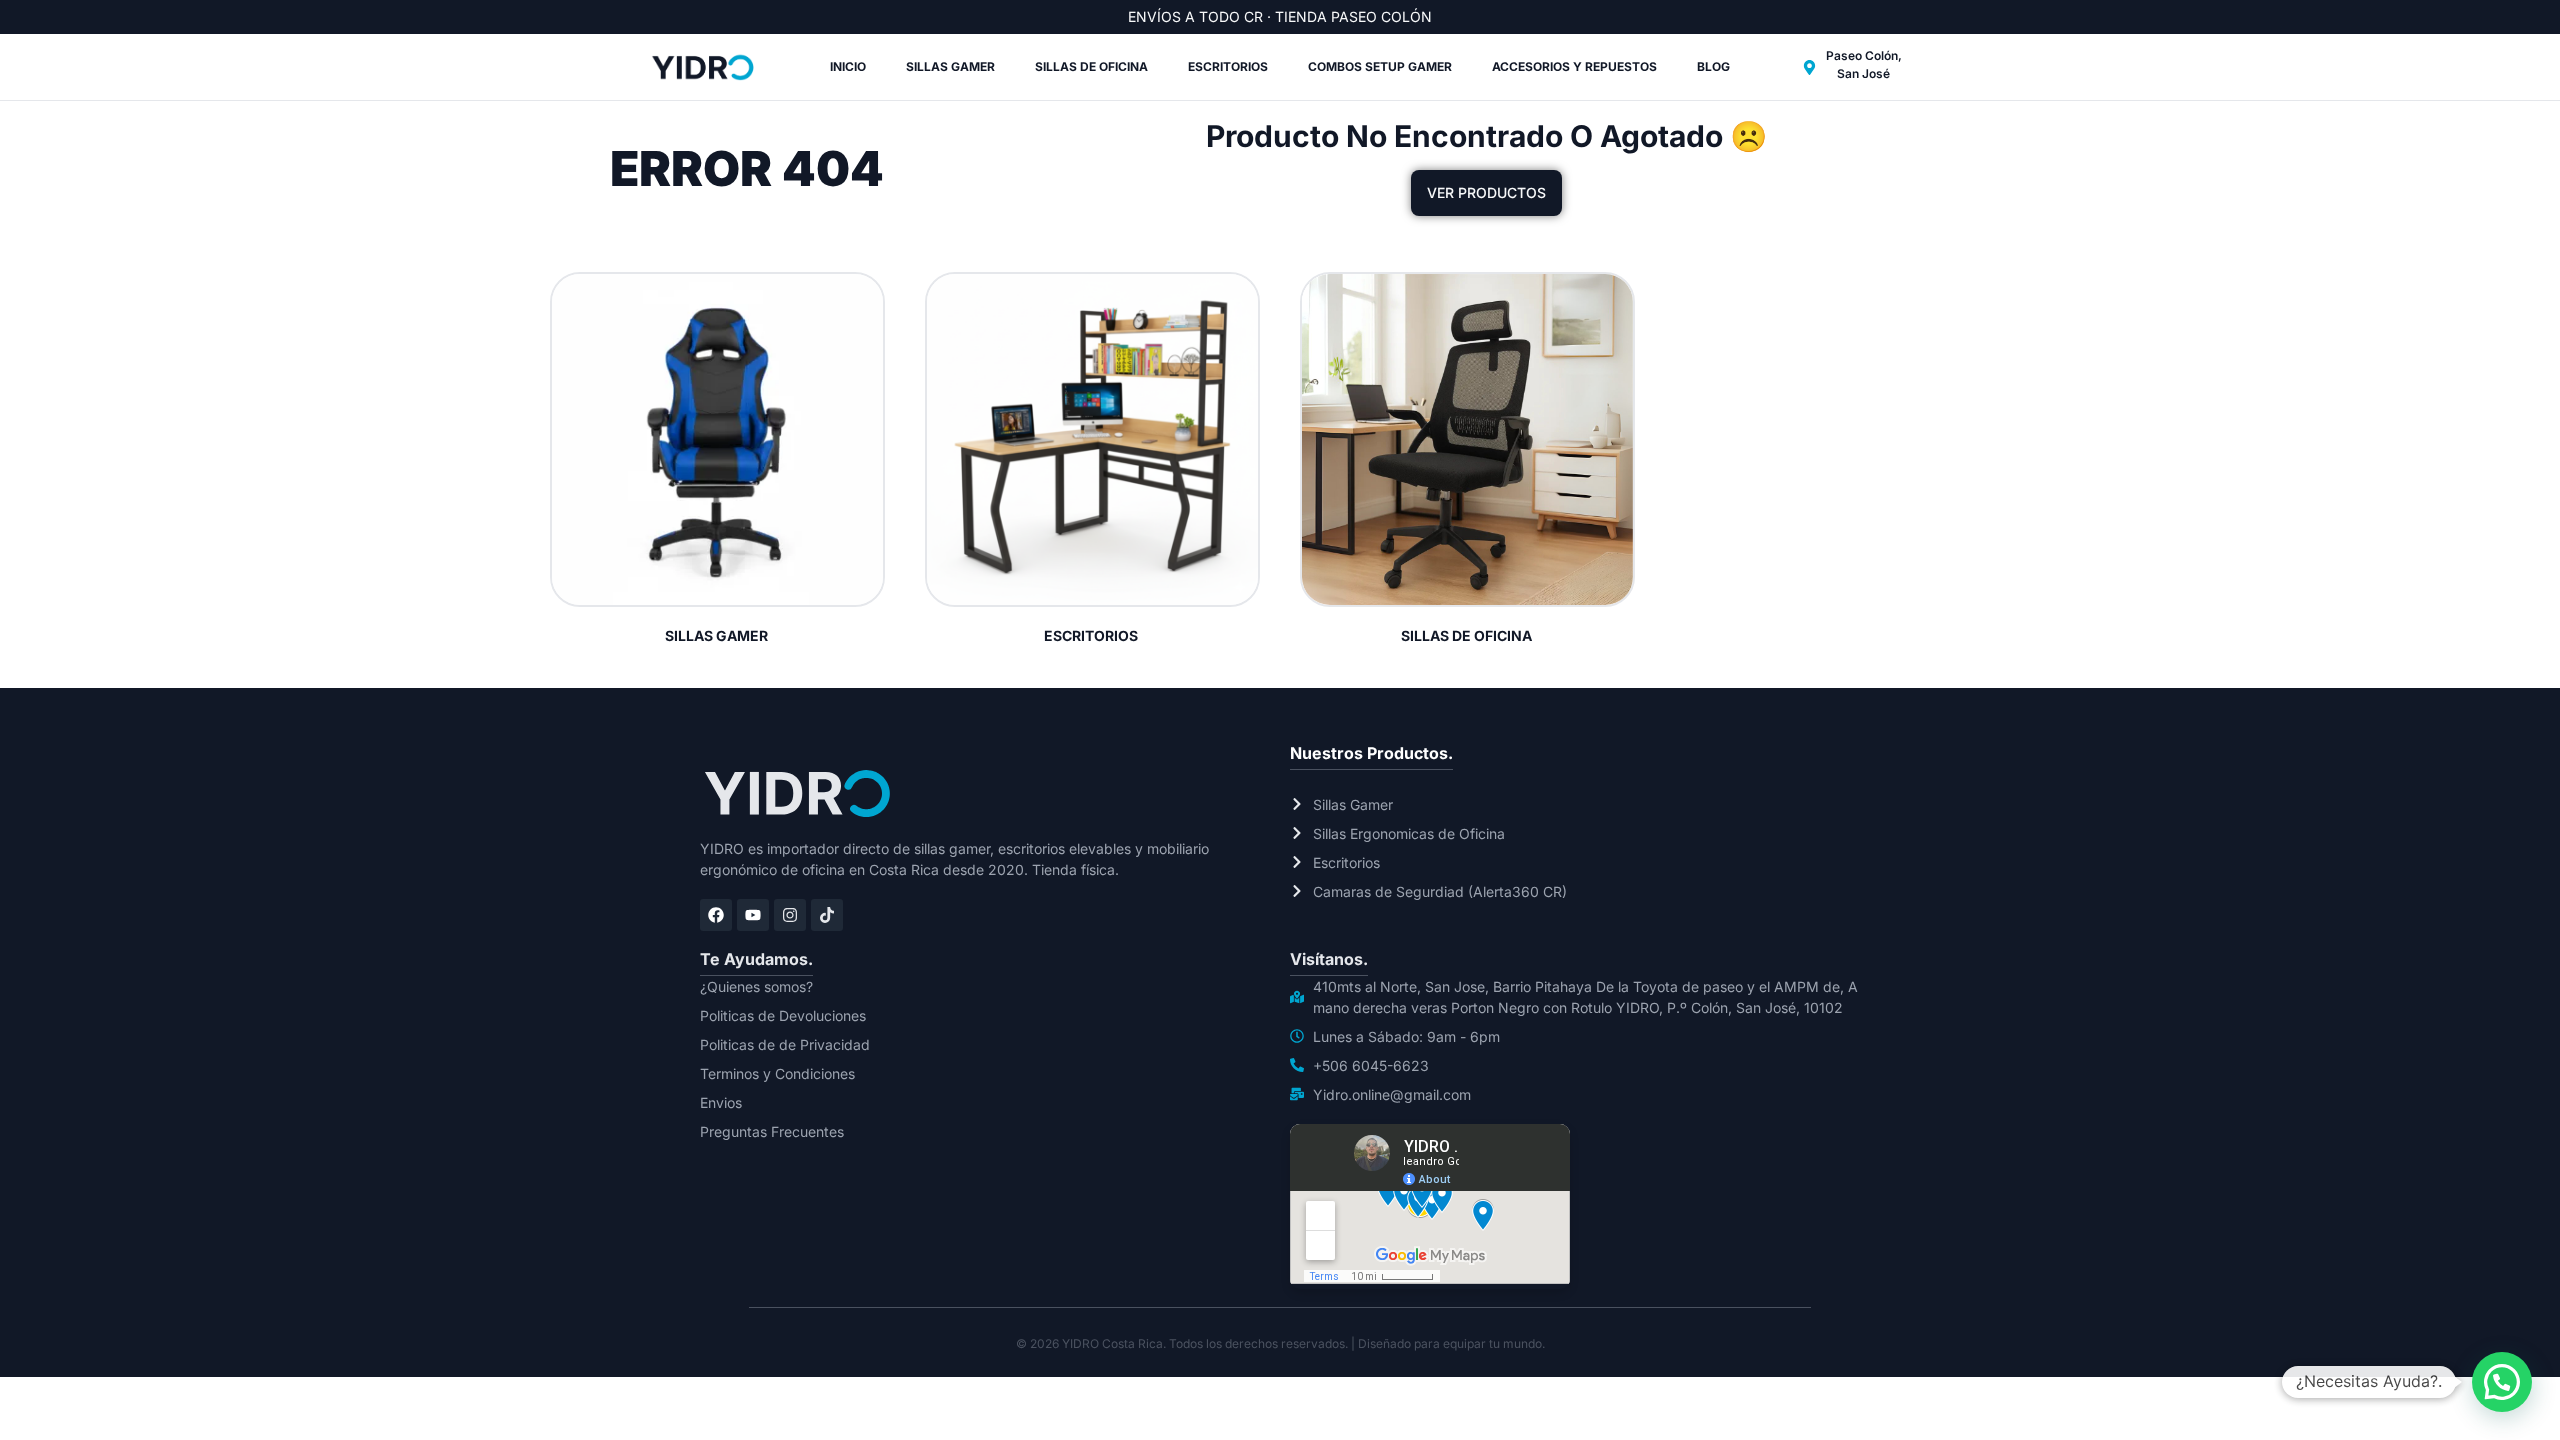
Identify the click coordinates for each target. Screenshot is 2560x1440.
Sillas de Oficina (1091, 66)
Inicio (848, 66)
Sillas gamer (950, 66)
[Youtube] (753, 915)
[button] (2502, 1382)
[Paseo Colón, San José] (1809, 67)
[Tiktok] (827, 915)
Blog (1713, 66)
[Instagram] (790, 915)
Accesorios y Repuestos (1574, 66)
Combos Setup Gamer (1380, 66)
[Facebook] (716, 915)
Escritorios (1228, 66)
